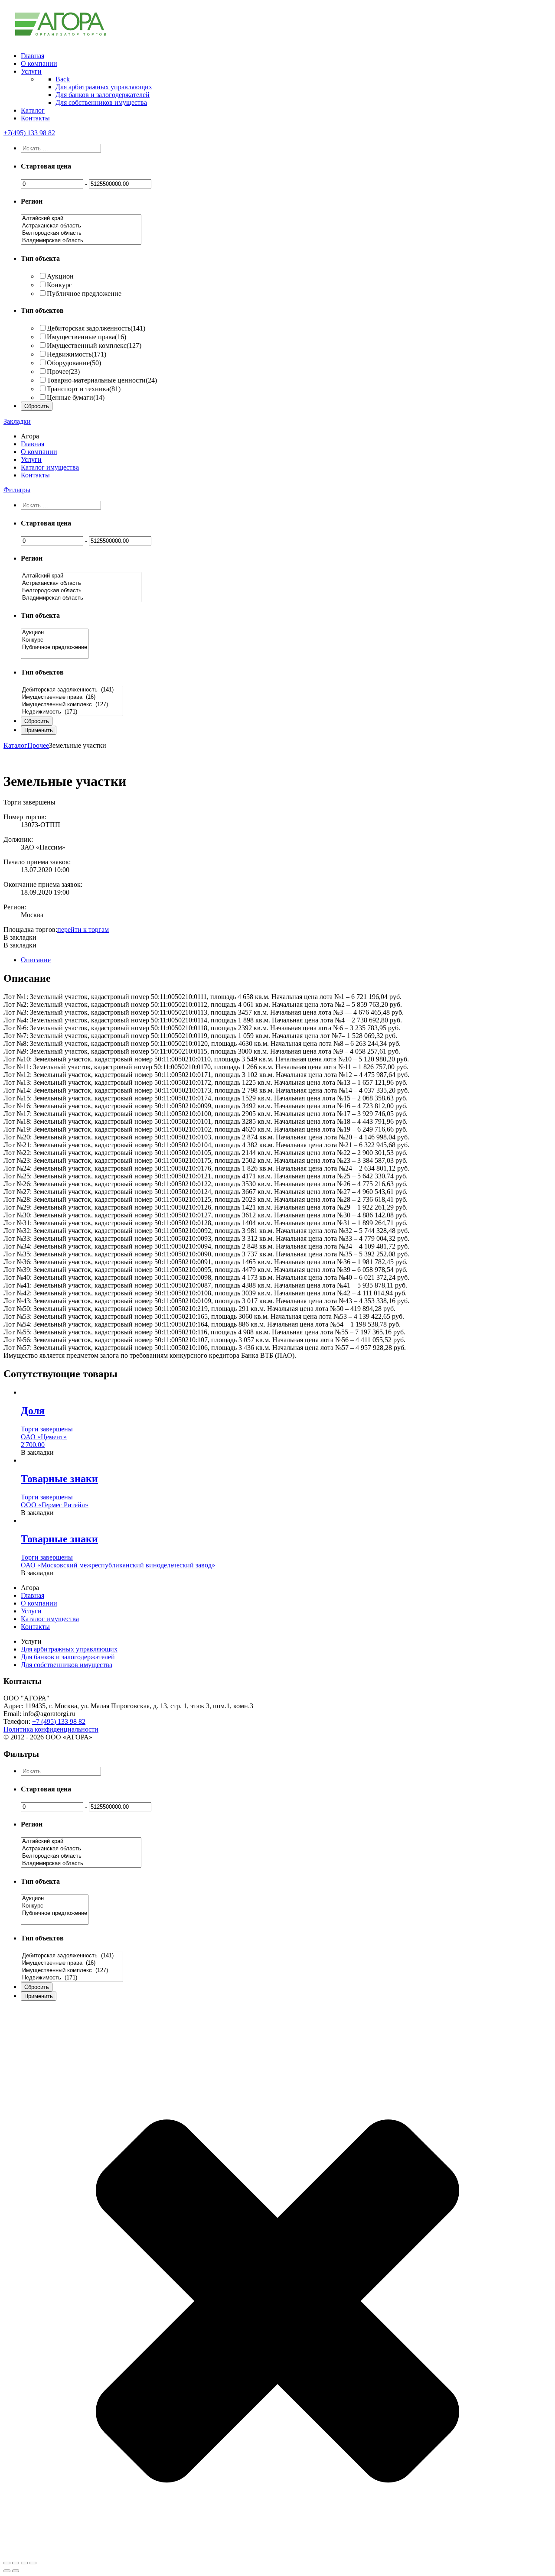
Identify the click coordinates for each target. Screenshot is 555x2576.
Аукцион (60, 276)
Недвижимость (77, 354)
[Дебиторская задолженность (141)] (72, 690)
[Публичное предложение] (55, 647)
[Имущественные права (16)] (72, 697)
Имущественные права (87, 337)
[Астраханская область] (81, 226)
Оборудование (74, 363)
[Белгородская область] (81, 233)
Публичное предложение (84, 294)
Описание (36, 960)
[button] (20, 937)
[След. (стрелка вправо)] (16, 2571)
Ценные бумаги (76, 397)
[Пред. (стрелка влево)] (7, 2571)
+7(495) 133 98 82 (29, 133)
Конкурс (59, 285)
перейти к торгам (83, 930)
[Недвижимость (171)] (72, 712)
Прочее (63, 371)
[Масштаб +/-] (33, 2563)
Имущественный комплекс (94, 346)
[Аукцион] (55, 633)
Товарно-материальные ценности (102, 380)
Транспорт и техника (84, 389)
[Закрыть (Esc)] (7, 2563)
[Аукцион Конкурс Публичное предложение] (55, 655)
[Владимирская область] (81, 241)
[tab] (286, 960)
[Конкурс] (55, 640)
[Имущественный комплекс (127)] (72, 705)
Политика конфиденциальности (51, 1729)
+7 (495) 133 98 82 (59, 1721)
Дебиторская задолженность (96, 328)
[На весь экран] (24, 2563)
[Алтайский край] (81, 219)
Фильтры (17, 490)
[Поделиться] (16, 2563)
